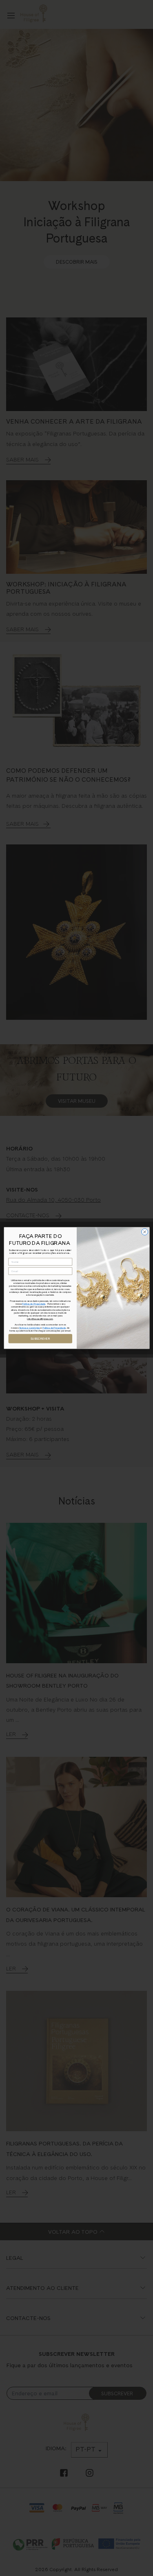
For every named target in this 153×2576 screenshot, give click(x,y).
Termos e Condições (29, 1328)
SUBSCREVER (40, 1339)
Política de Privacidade (34, 1304)
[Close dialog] (144, 1232)
